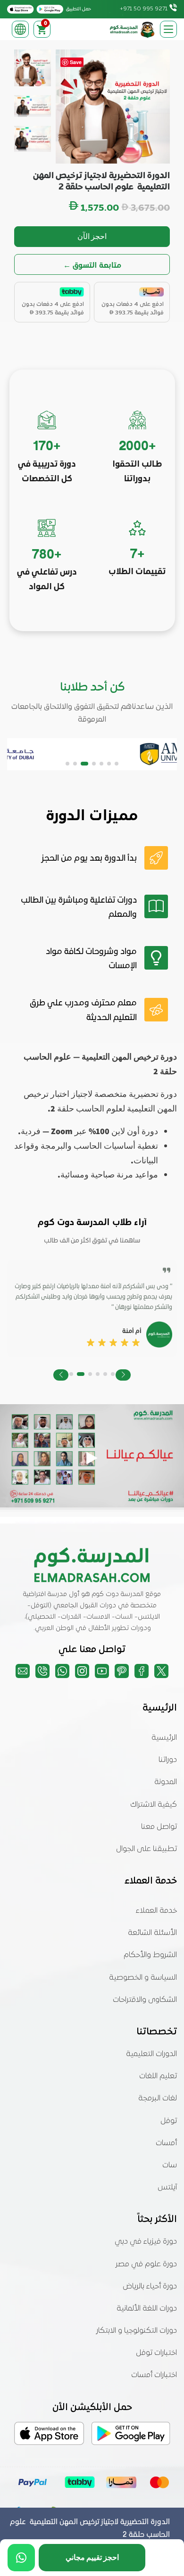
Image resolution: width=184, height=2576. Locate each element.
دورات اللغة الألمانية (147, 2309)
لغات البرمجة (158, 2099)
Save (76, 62)
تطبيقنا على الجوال (146, 1849)
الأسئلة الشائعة (152, 1933)
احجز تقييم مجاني (92, 2557)
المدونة (166, 1782)
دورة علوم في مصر (146, 2264)
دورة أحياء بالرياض (150, 2287)
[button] (117, 764)
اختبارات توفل (156, 2353)
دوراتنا (168, 1760)
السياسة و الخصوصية (143, 1978)
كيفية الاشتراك (154, 1805)
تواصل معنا (159, 1827)
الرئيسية (164, 1738)
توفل (169, 2121)
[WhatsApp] (21, 2558)
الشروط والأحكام (150, 1955)
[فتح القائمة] (168, 29)
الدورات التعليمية (151, 2054)
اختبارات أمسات (154, 2375)
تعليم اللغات (158, 2076)
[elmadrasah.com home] (133, 29)
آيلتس (167, 2188)
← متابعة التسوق (92, 265)
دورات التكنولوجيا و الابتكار (137, 2331)
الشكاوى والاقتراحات (145, 2000)
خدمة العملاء (156, 1911)
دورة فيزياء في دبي (146, 2242)
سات (170, 2165)
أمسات (166, 2143)
